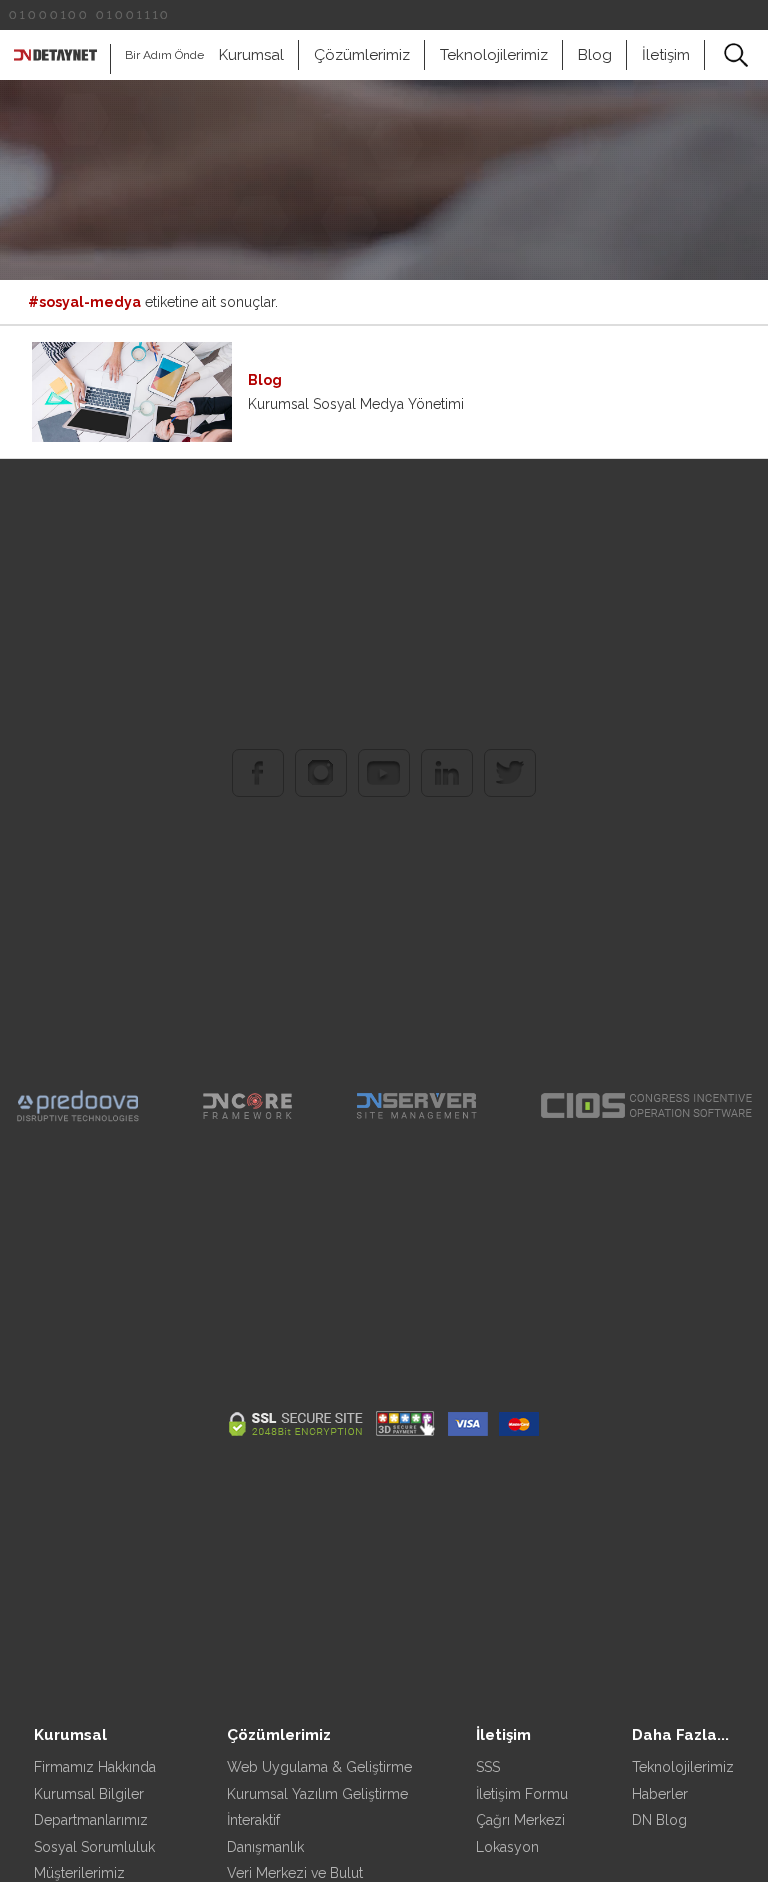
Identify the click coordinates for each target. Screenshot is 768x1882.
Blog (595, 55)
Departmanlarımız (91, 1820)
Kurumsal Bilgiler (89, 1794)
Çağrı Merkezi (520, 1820)
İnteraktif (253, 1820)
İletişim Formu (522, 1794)
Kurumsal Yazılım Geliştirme (317, 1794)
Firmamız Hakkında (95, 1767)
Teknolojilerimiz (494, 55)
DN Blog (659, 1820)
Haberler (660, 1794)
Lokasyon (507, 1847)
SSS (488, 1767)
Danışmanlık (265, 1847)
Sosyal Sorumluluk (94, 1847)
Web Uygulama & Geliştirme (319, 1767)
